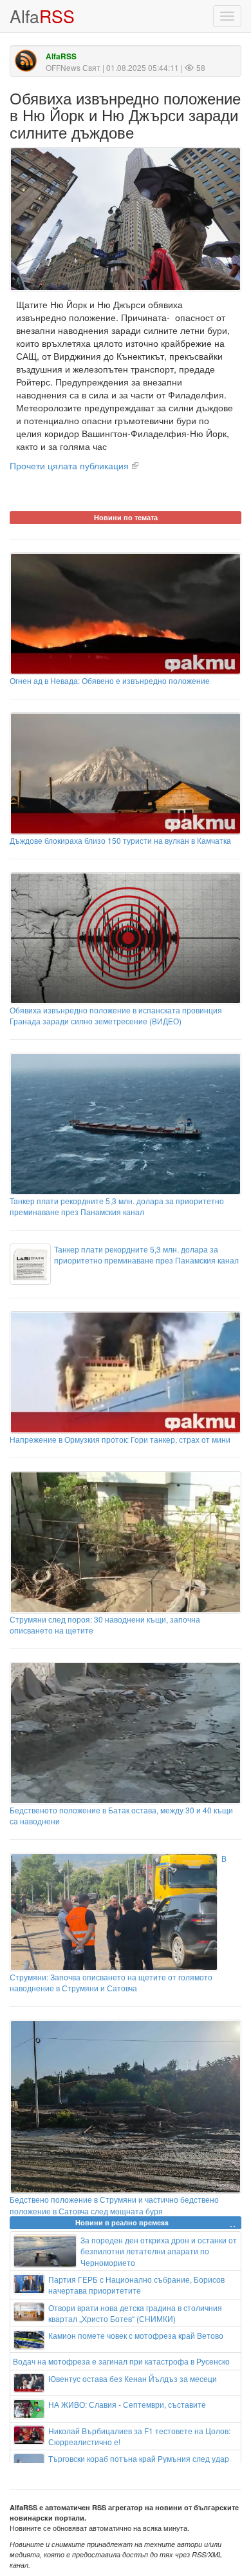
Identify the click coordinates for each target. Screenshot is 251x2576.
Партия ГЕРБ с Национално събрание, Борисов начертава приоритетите (136, 2285)
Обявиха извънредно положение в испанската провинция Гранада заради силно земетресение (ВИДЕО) (116, 1015)
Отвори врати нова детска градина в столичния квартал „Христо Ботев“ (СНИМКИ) (135, 2313)
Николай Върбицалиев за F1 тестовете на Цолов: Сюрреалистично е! (139, 2436)
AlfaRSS (61, 56)
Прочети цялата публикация (69, 465)
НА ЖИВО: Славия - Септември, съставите (127, 2404)
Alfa (42, 16)
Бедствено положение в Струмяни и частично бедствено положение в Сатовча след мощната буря (114, 2205)
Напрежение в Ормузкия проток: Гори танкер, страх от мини (120, 1439)
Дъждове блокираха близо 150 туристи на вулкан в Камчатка (120, 840)
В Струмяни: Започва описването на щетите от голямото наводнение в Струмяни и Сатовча (118, 1923)
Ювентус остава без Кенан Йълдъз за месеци (133, 2378)
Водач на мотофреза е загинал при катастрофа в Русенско (121, 2361)
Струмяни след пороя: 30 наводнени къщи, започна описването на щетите (105, 1625)
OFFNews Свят (73, 67)
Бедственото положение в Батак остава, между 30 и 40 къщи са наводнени (121, 1815)
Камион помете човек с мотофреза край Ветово (136, 2335)
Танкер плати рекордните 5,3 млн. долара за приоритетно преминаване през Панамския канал (117, 1206)
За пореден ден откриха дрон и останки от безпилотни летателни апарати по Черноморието (159, 2251)
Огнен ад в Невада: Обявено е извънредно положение (110, 680)
